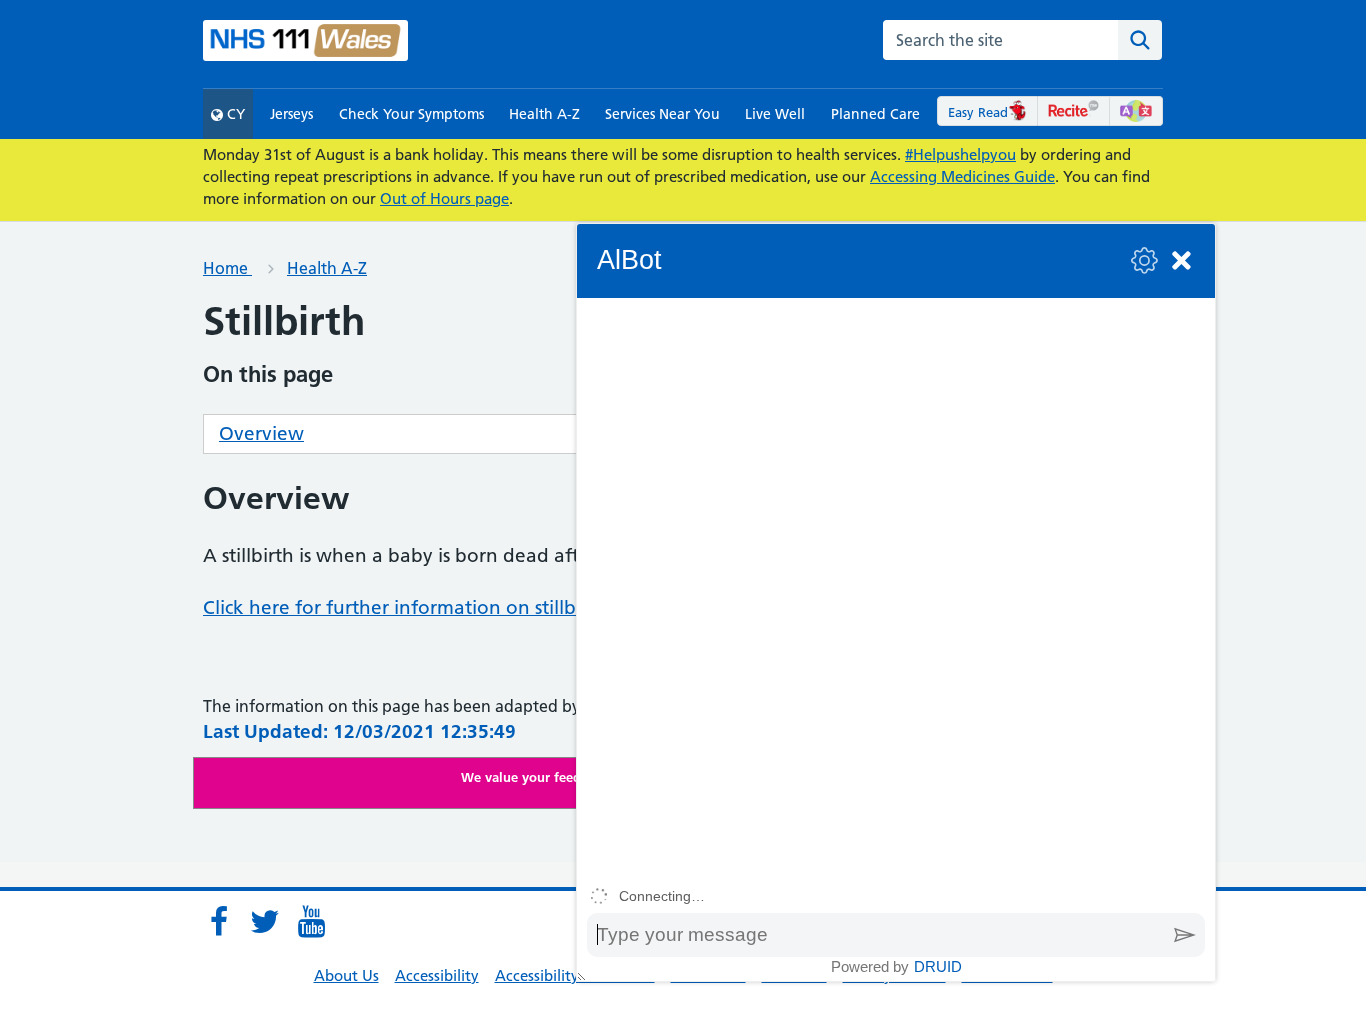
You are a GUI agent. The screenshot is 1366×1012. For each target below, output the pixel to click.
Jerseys (291, 114)
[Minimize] (1181, 260)
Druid (938, 966)
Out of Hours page (444, 198)
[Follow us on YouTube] (311, 922)
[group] (896, 588)
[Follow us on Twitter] (265, 922)
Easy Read (978, 112)
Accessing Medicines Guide (962, 176)
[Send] (1185, 935)
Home (227, 268)
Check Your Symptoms (411, 114)
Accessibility (437, 975)
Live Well (775, 114)
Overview (261, 433)
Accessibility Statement (575, 975)
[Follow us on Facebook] (219, 922)
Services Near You (662, 114)
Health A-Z (544, 114)
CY (234, 114)
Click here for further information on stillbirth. (407, 607)
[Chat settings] (1144, 260)
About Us (346, 975)
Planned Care (875, 114)
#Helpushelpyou (960, 154)
